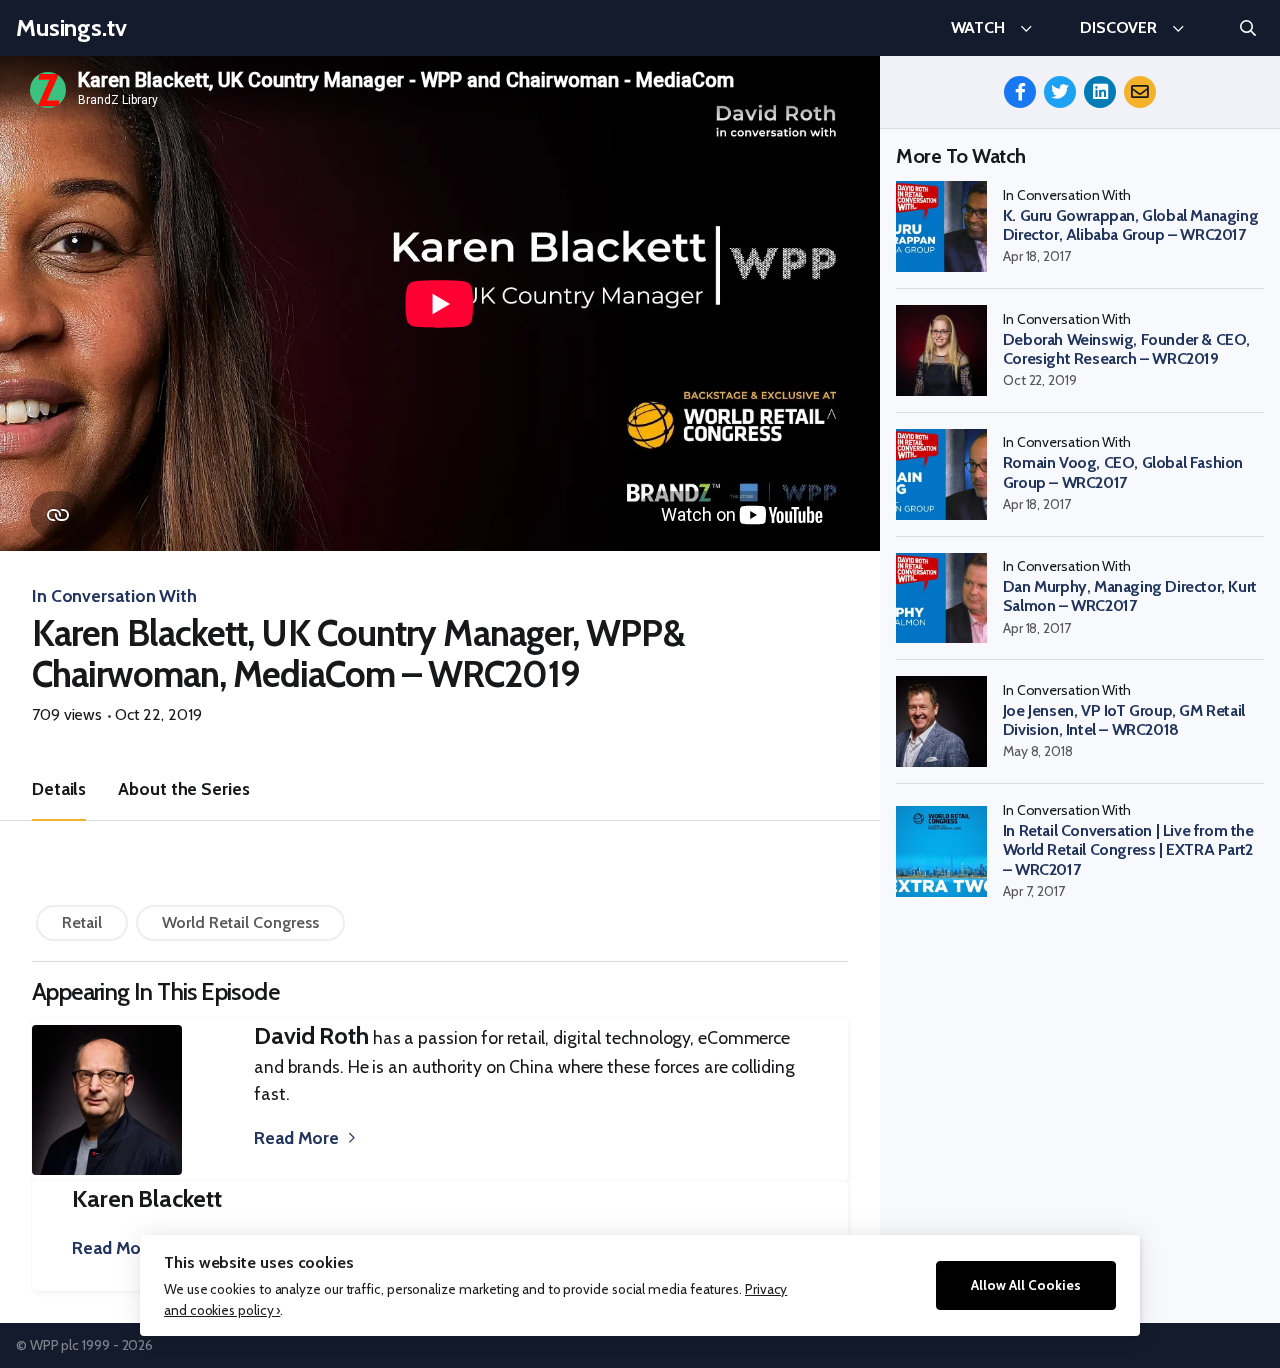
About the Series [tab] (183, 788)
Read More (296, 1137)
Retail (82, 922)
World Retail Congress (240, 922)
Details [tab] (59, 788)
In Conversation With (114, 595)
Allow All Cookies (1026, 1285)
